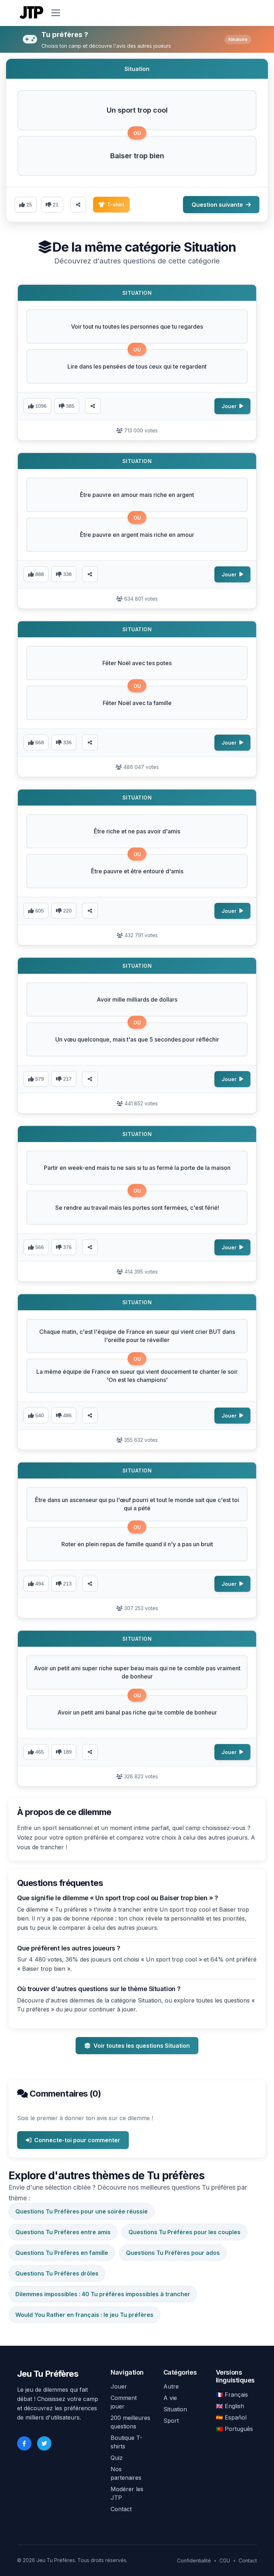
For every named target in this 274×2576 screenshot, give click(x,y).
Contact (121, 2509)
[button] (137, 110)
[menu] (56, 13)
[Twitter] (44, 2443)
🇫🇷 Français (232, 2395)
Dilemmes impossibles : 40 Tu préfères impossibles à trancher (103, 2294)
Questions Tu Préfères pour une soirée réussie (82, 2211)
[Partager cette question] (78, 205)
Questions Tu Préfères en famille (62, 2253)
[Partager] (93, 406)
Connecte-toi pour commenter (77, 2140)
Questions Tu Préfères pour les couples (184, 2232)
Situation (175, 2409)
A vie (170, 2398)
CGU (225, 2560)
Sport (171, 2421)
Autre (171, 2386)
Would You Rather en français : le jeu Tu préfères (84, 2315)
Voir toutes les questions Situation (142, 2046)
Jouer (119, 2386)
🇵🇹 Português (234, 2429)
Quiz (117, 2458)
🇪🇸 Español (231, 2417)
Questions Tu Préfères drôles (57, 2273)
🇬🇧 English (230, 2406)
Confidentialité (194, 2560)
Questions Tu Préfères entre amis (63, 2232)
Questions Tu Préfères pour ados (173, 2253)
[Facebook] (24, 2443)
